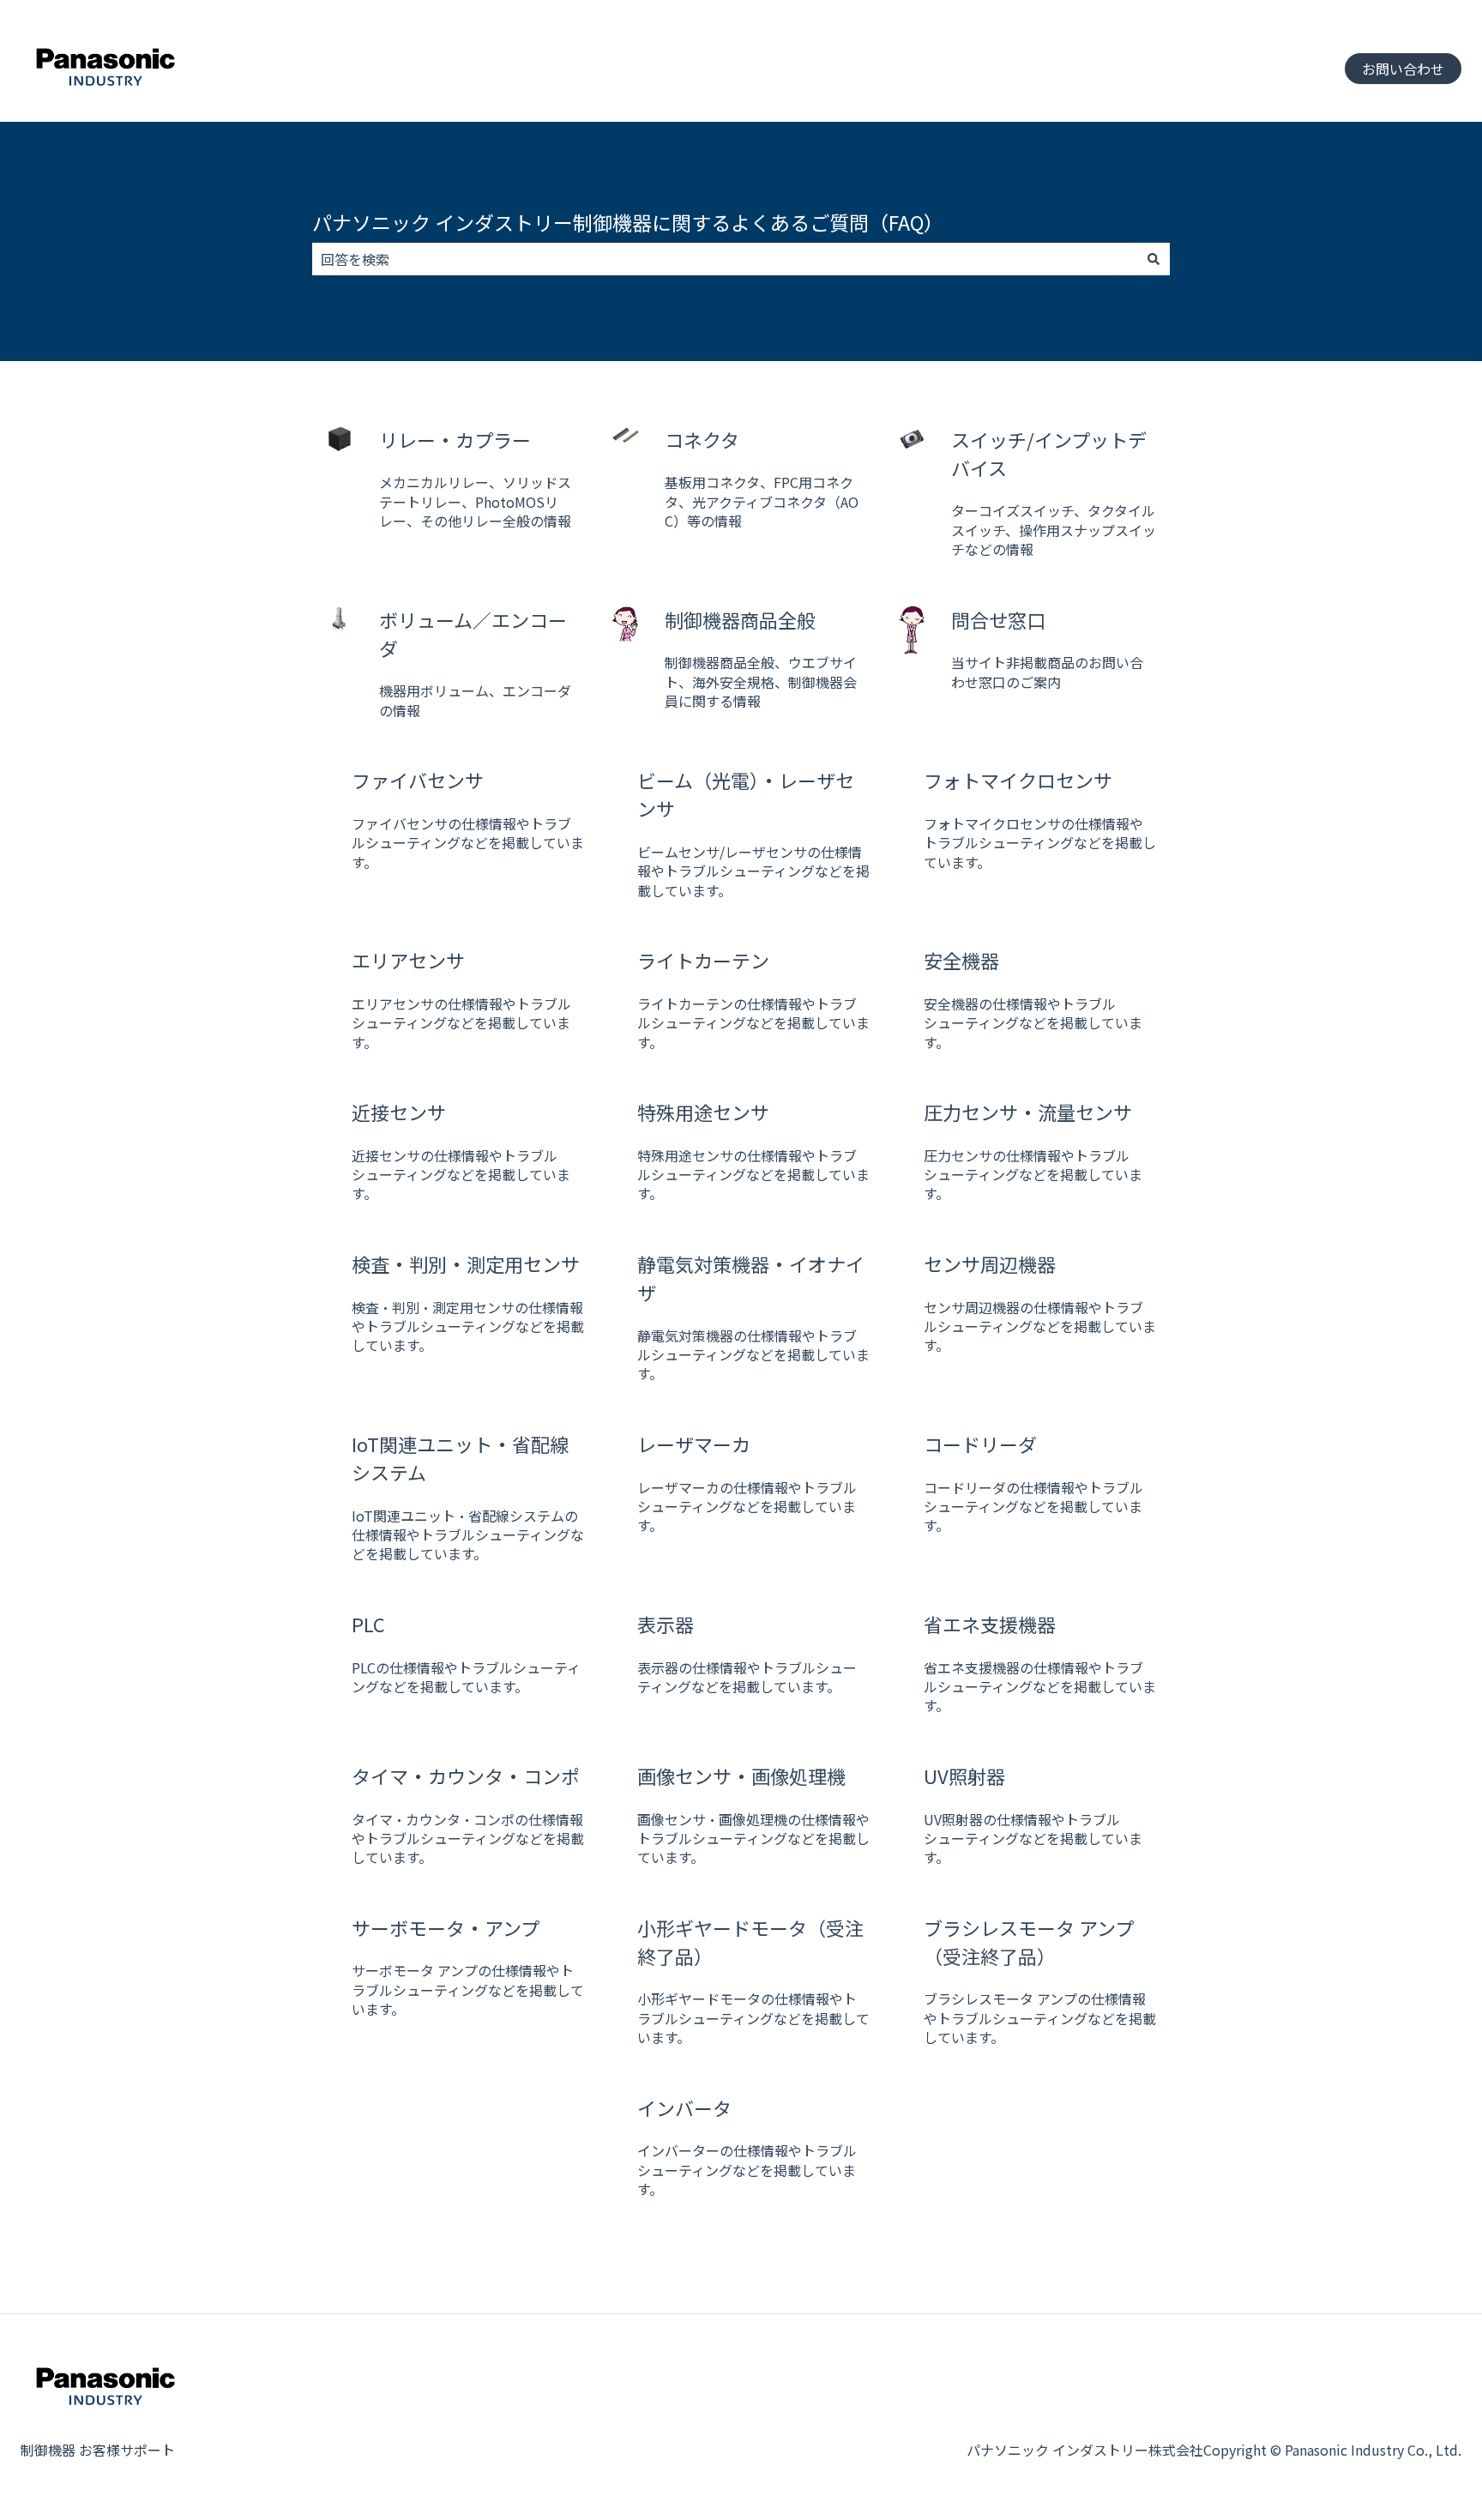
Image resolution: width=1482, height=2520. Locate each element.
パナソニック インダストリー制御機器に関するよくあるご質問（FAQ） (628, 222)
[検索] (1154, 259)
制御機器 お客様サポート (98, 2450)
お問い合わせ (1403, 69)
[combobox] (725, 259)
